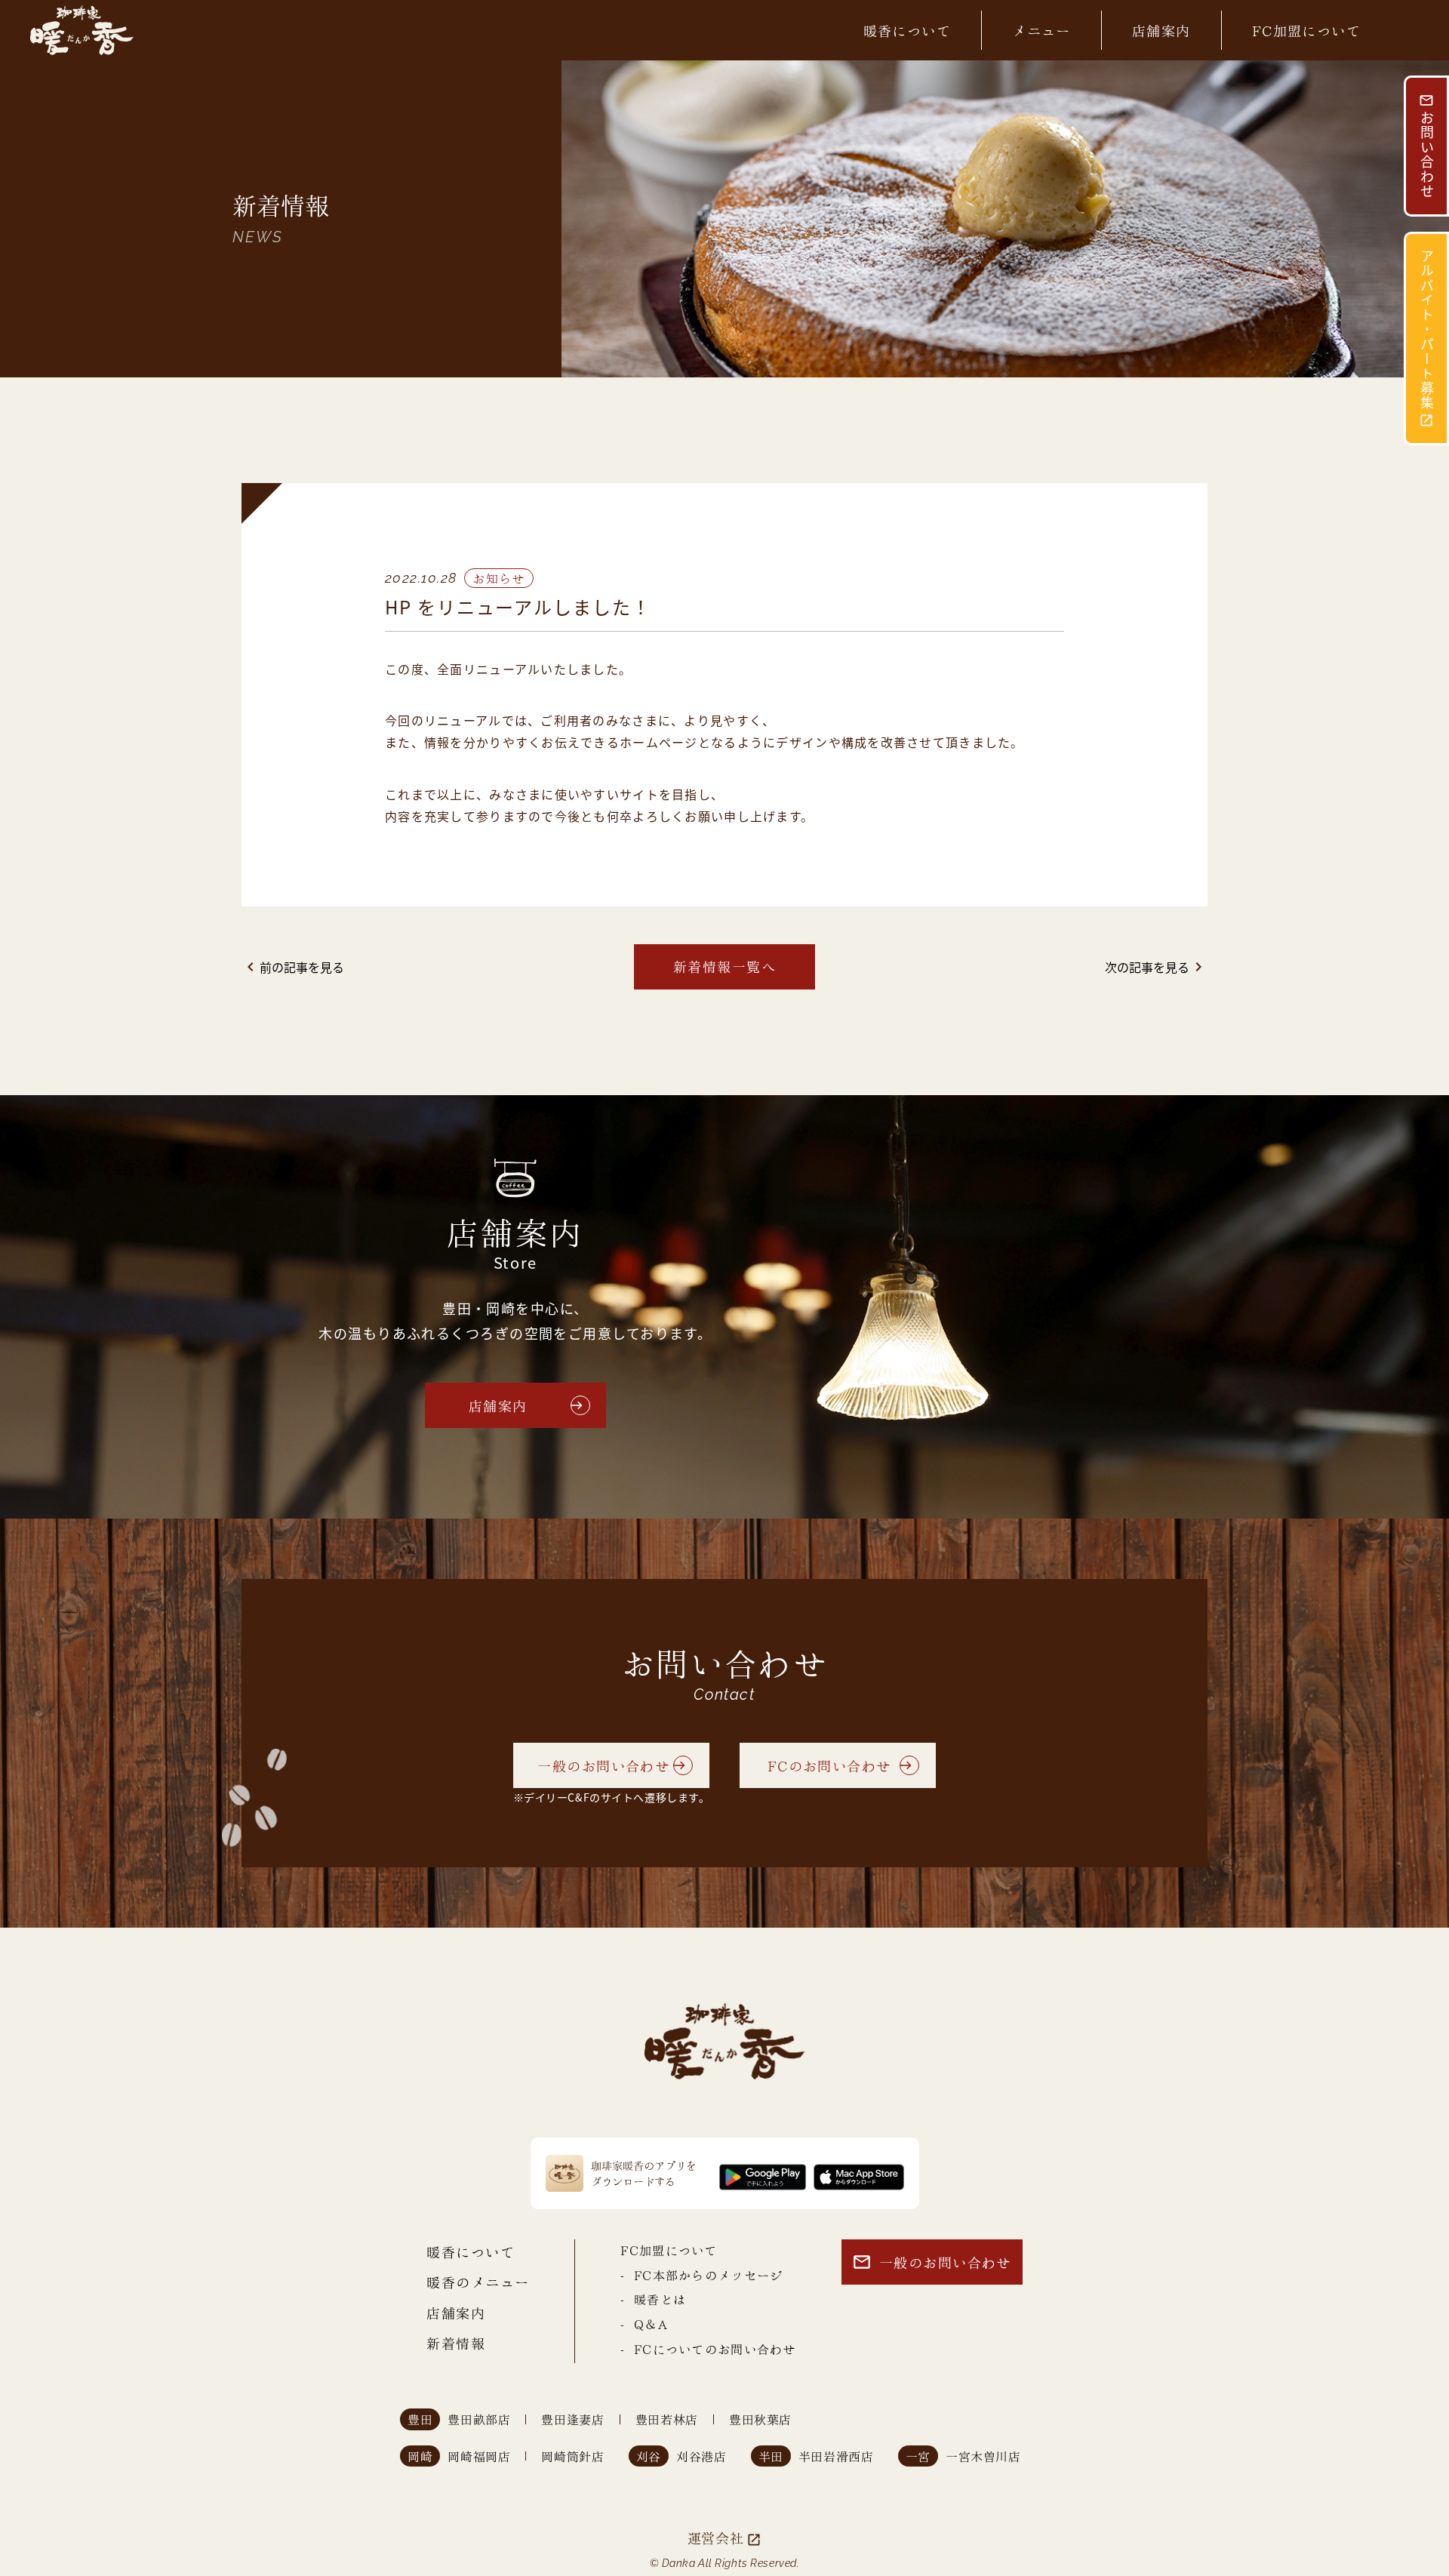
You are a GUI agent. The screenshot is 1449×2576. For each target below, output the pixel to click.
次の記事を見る (1156, 967)
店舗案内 (1161, 30)
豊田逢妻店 (572, 2419)
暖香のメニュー (478, 2281)
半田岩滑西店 (836, 2456)
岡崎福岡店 (479, 2456)
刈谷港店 (701, 2456)
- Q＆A (644, 2324)
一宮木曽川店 (983, 2456)
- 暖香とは (653, 2299)
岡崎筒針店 (572, 2456)
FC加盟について (1307, 30)
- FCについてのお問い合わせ (708, 2348)
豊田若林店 (667, 2419)
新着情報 (456, 2342)
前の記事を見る (293, 967)
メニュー (1041, 30)
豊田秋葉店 (760, 2419)
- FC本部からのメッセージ (701, 2274)
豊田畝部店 (479, 2419)
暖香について (908, 30)
